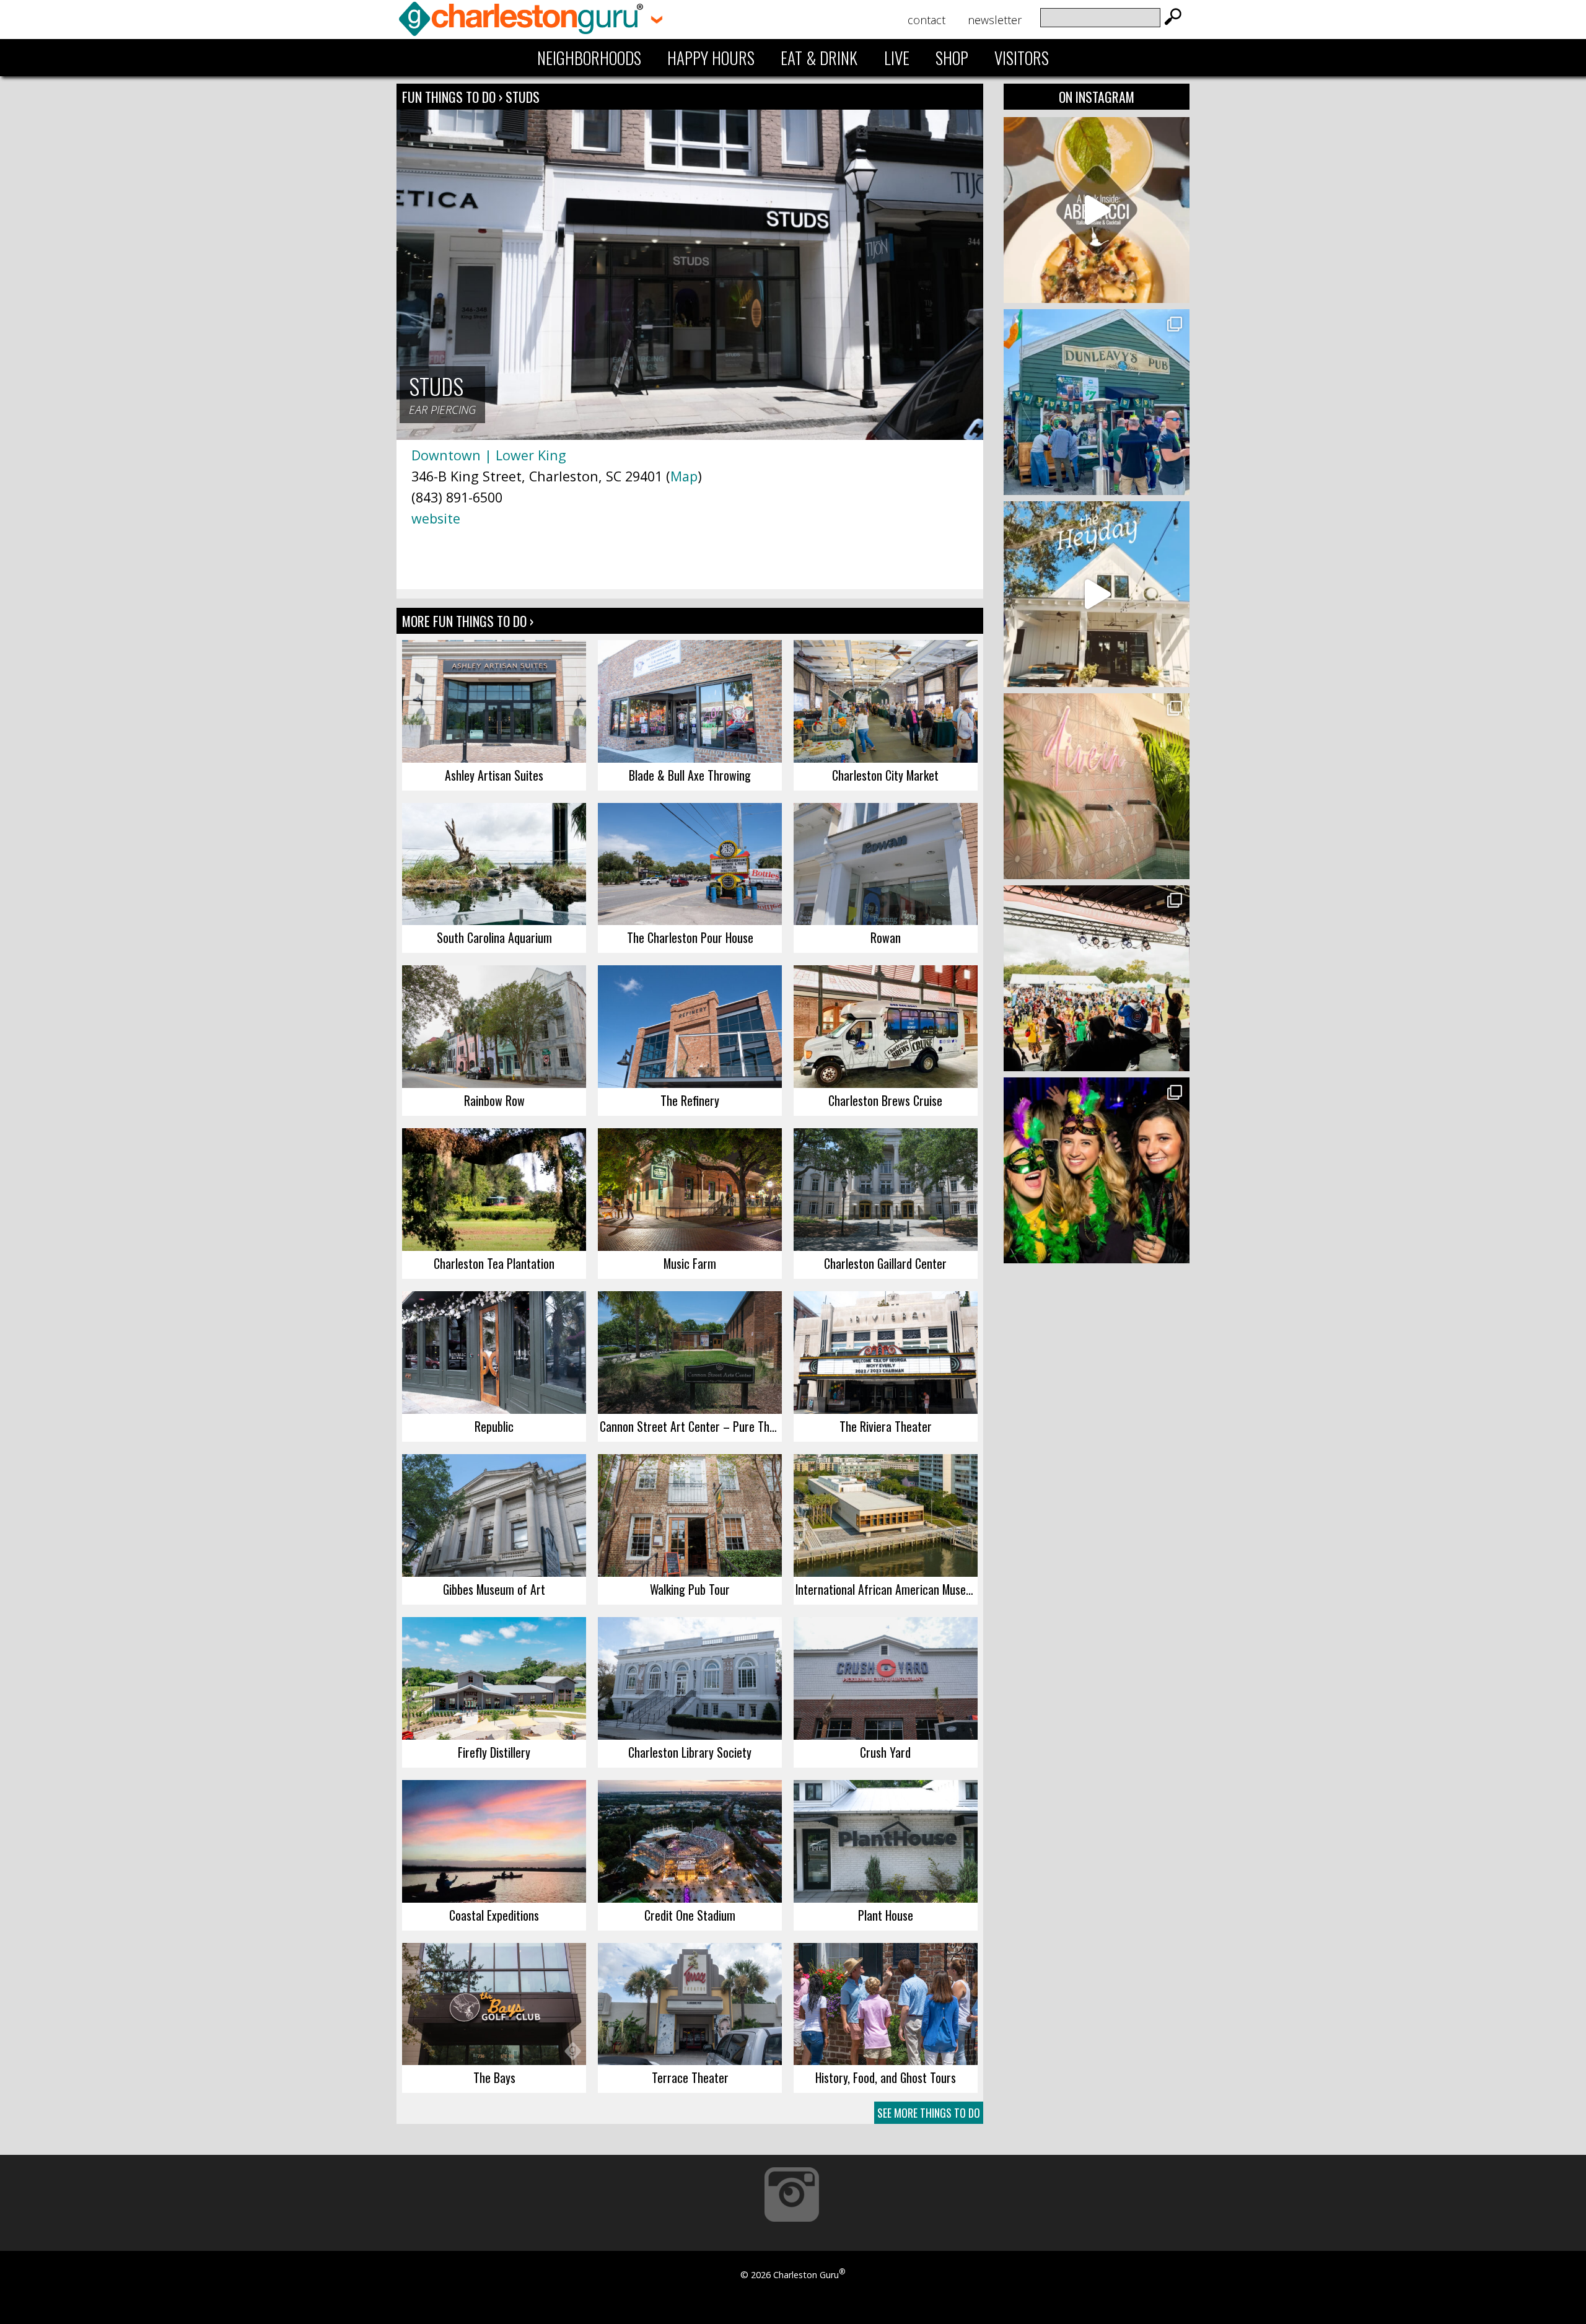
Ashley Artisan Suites (494, 775)
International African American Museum (887, 1589)
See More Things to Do (929, 2113)
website (436, 518)
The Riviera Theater (886, 1426)
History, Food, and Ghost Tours (886, 2077)
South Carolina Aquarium (494, 937)
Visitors (1022, 58)
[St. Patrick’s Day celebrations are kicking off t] (1097, 402)
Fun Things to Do (449, 97)
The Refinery (690, 1100)
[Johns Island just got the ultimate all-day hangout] (1097, 594)
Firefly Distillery (494, 1752)
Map (684, 476)
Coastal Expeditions (494, 1915)
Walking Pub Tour (690, 1589)
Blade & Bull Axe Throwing (690, 775)
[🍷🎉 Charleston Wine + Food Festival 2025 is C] (1097, 978)
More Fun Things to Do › (468, 621)
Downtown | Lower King (489, 455)
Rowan (886, 937)
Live (897, 58)
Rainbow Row (494, 1100)
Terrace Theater (690, 2077)
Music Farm (690, 1263)
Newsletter (995, 20)
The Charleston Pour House (690, 937)
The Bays (494, 2077)
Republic (494, 1426)
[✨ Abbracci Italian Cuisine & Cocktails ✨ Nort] (1097, 210)
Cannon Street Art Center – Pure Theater (691, 1426)
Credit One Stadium (690, 1915)
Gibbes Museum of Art (494, 1589)
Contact (927, 20)
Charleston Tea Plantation (494, 1263)
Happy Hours (711, 58)
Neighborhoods (589, 58)
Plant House (886, 1915)
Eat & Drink (819, 58)
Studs (523, 97)
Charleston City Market (885, 775)
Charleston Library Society (690, 1752)
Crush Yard (885, 1752)
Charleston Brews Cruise (885, 1100)
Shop (952, 58)
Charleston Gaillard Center (885, 1263)
